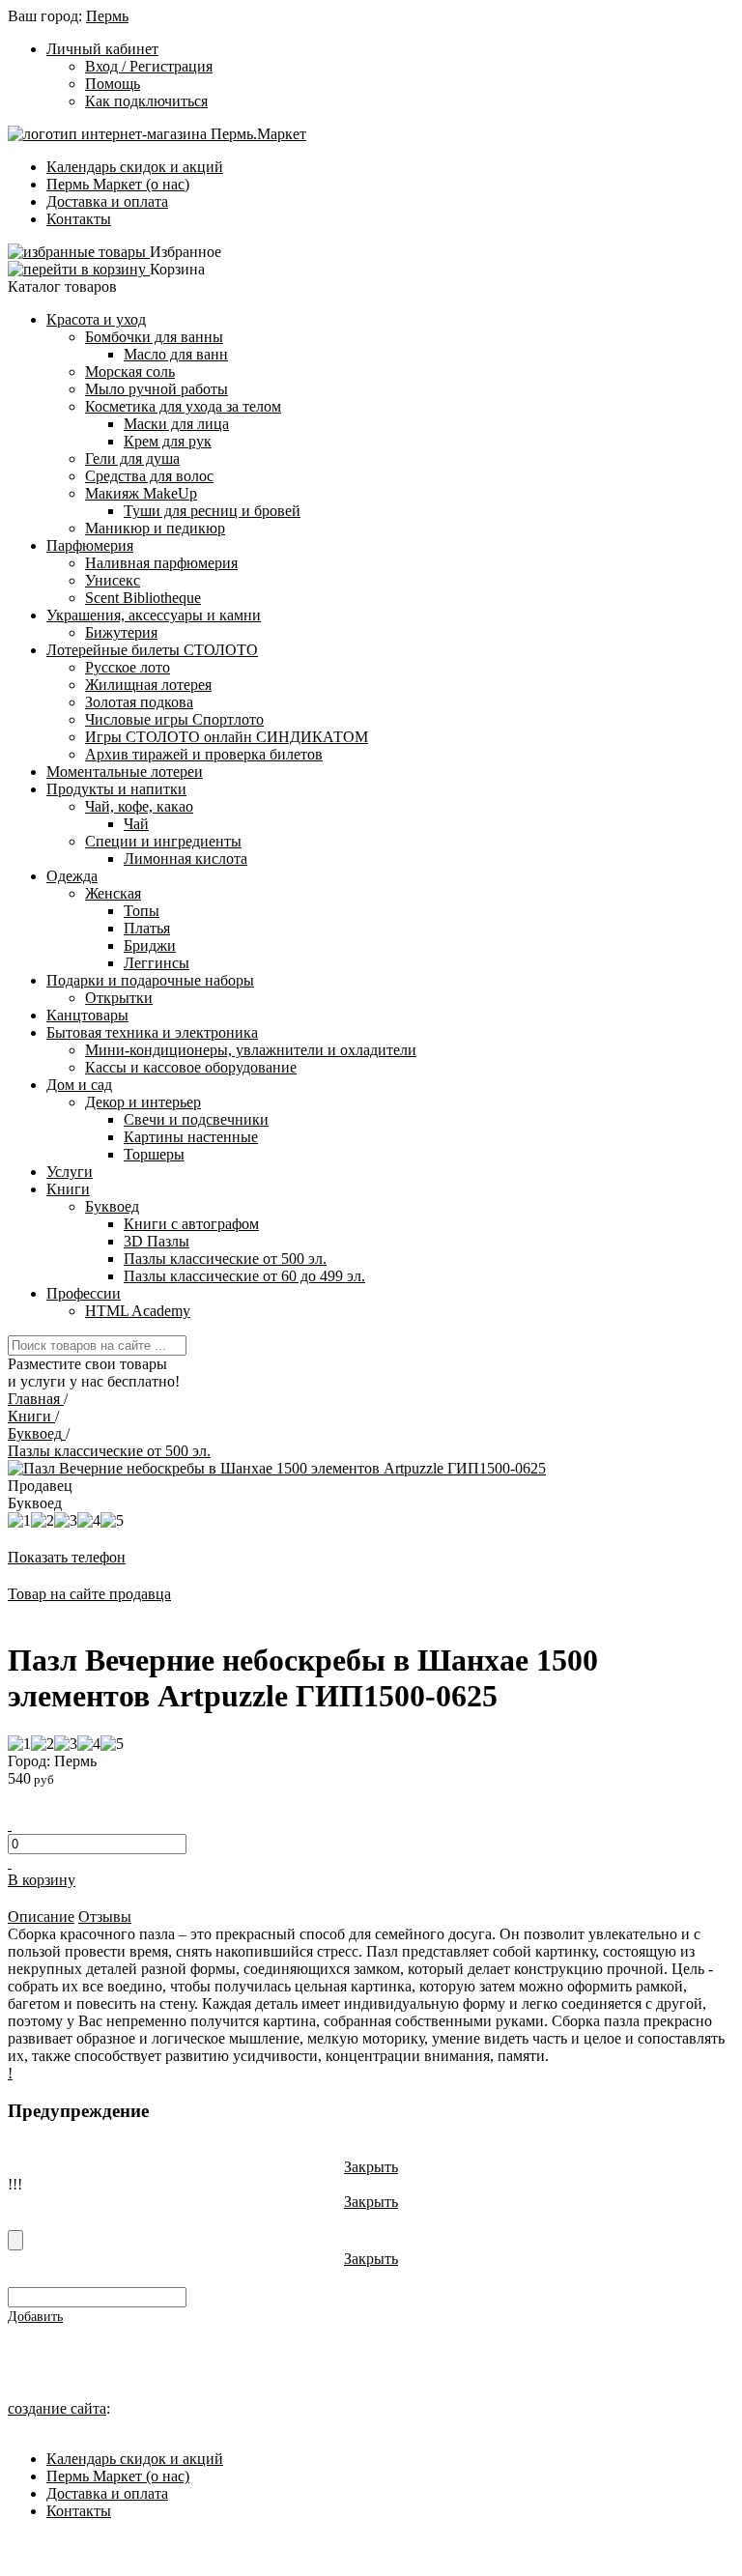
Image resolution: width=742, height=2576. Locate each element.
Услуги (70, 1172)
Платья (147, 928)
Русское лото (128, 667)
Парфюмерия (90, 545)
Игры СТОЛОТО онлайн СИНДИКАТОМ (227, 737)
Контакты (79, 219)
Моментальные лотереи (125, 772)
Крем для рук (168, 441)
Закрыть (371, 2167)
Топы (142, 911)
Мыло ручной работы (157, 389)
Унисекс (113, 580)
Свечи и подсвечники (196, 1119)
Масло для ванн (176, 354)
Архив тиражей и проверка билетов (204, 754)
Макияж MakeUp (141, 493)
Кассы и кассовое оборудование (191, 1067)
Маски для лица (176, 424)
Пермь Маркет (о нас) (118, 184)
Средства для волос (149, 476)
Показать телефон (67, 1557)
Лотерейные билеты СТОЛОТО (152, 650)
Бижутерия (121, 632)
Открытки (119, 998)
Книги (68, 1189)
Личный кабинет (102, 49)
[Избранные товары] (79, 252)
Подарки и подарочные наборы (150, 980)
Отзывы (105, 1917)
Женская (113, 893)
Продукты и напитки (116, 789)
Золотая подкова (139, 702)
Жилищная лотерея (148, 685)
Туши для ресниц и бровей (212, 511)
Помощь (113, 84)
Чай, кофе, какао (139, 806)
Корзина (177, 269)
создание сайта (57, 2408)
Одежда (72, 876)
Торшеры (154, 1154)
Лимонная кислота (185, 859)
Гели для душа (132, 458)
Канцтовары (87, 1015)
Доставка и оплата (107, 201)
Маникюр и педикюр (155, 528)
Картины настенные (191, 1137)
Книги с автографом (191, 1224)
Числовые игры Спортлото (174, 719)
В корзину (42, 1880)
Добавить (35, 2317)
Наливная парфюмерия (161, 563)
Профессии (84, 1293)
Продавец (40, 1486)
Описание (41, 1917)
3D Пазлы (157, 1241)
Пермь (107, 16)
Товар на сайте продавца (89, 1594)
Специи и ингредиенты (163, 841)
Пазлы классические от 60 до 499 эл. (244, 1276)
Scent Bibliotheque (143, 598)
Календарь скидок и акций (135, 167)
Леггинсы (157, 963)
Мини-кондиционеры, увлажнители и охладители (251, 1050)
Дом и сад (79, 1085)
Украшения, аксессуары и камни (154, 615)
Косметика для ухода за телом (183, 406)
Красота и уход (96, 319)
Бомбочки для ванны (154, 337)
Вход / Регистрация (149, 66)
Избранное (185, 252)
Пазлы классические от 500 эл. (225, 1259)
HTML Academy (138, 1311)
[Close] (15, 2240)
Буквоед (112, 1206)
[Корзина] (79, 269)
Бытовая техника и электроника (152, 1032)
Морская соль (130, 372)
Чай (136, 824)
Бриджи (150, 945)
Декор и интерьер (143, 1102)
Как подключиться (146, 101)
